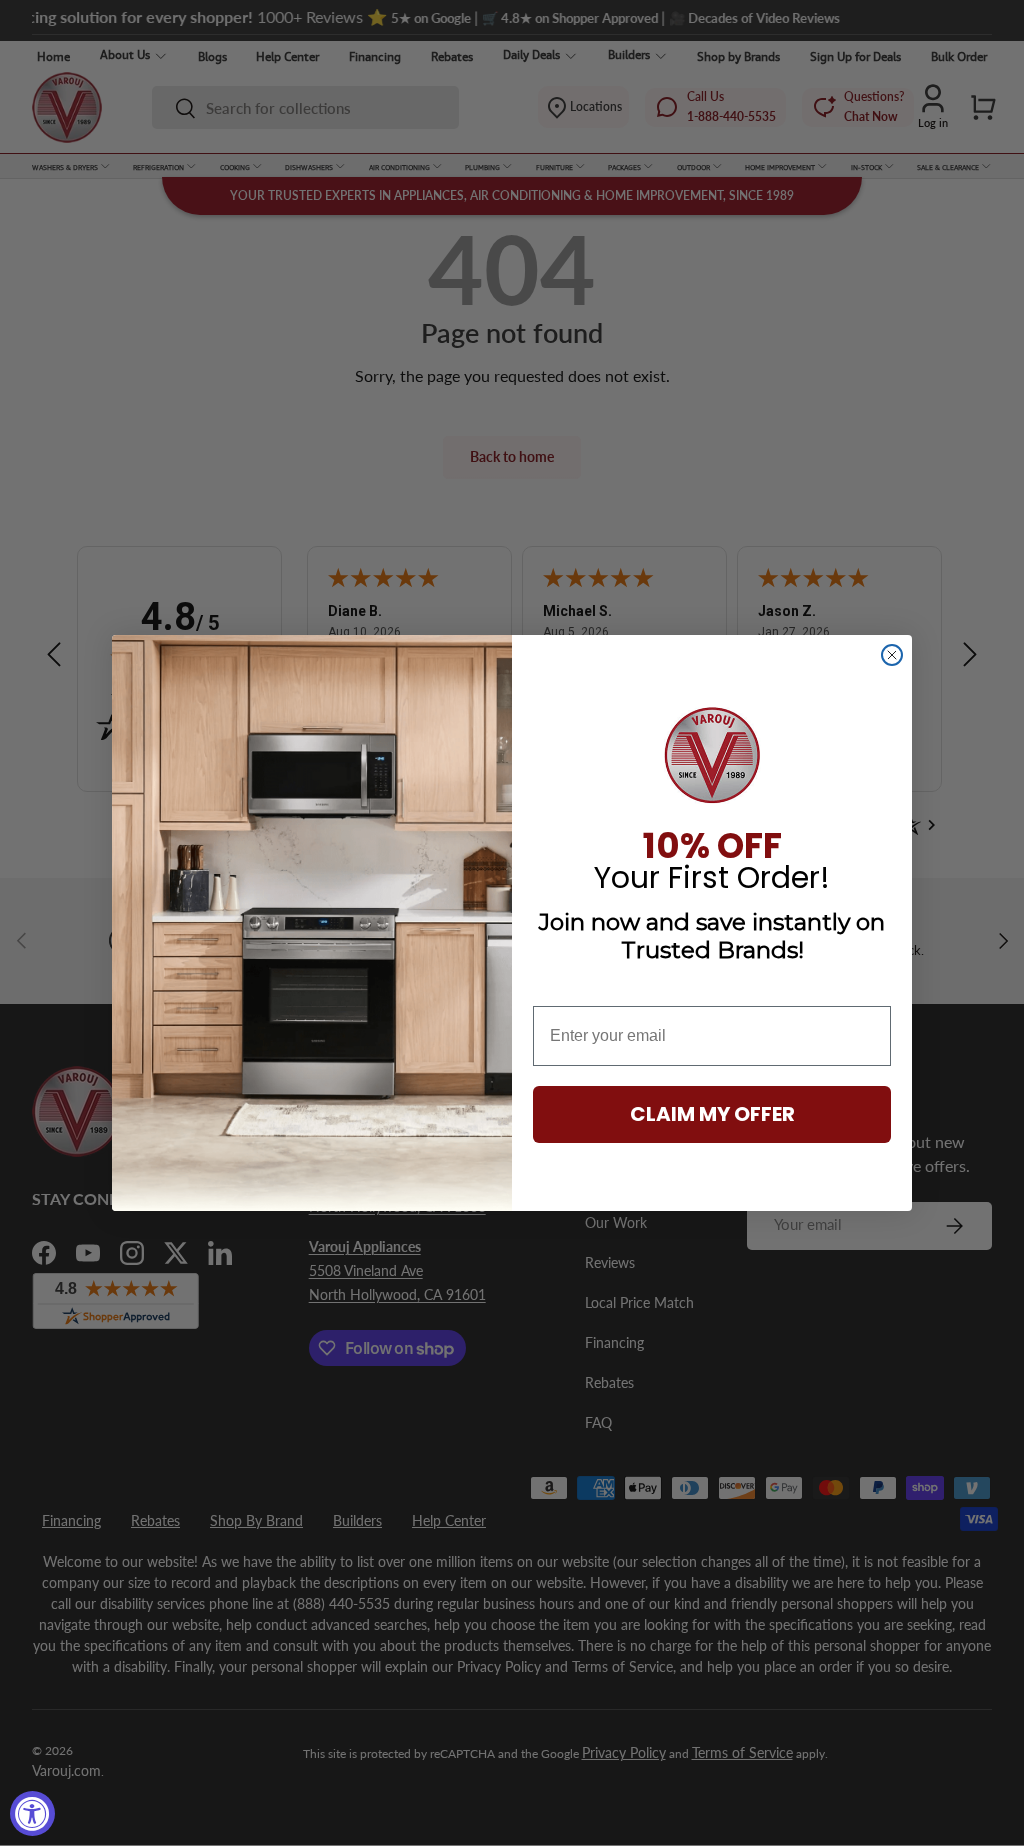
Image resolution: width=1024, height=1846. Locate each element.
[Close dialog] (892, 655)
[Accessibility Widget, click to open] (32, 1813)
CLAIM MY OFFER (712, 1114)
